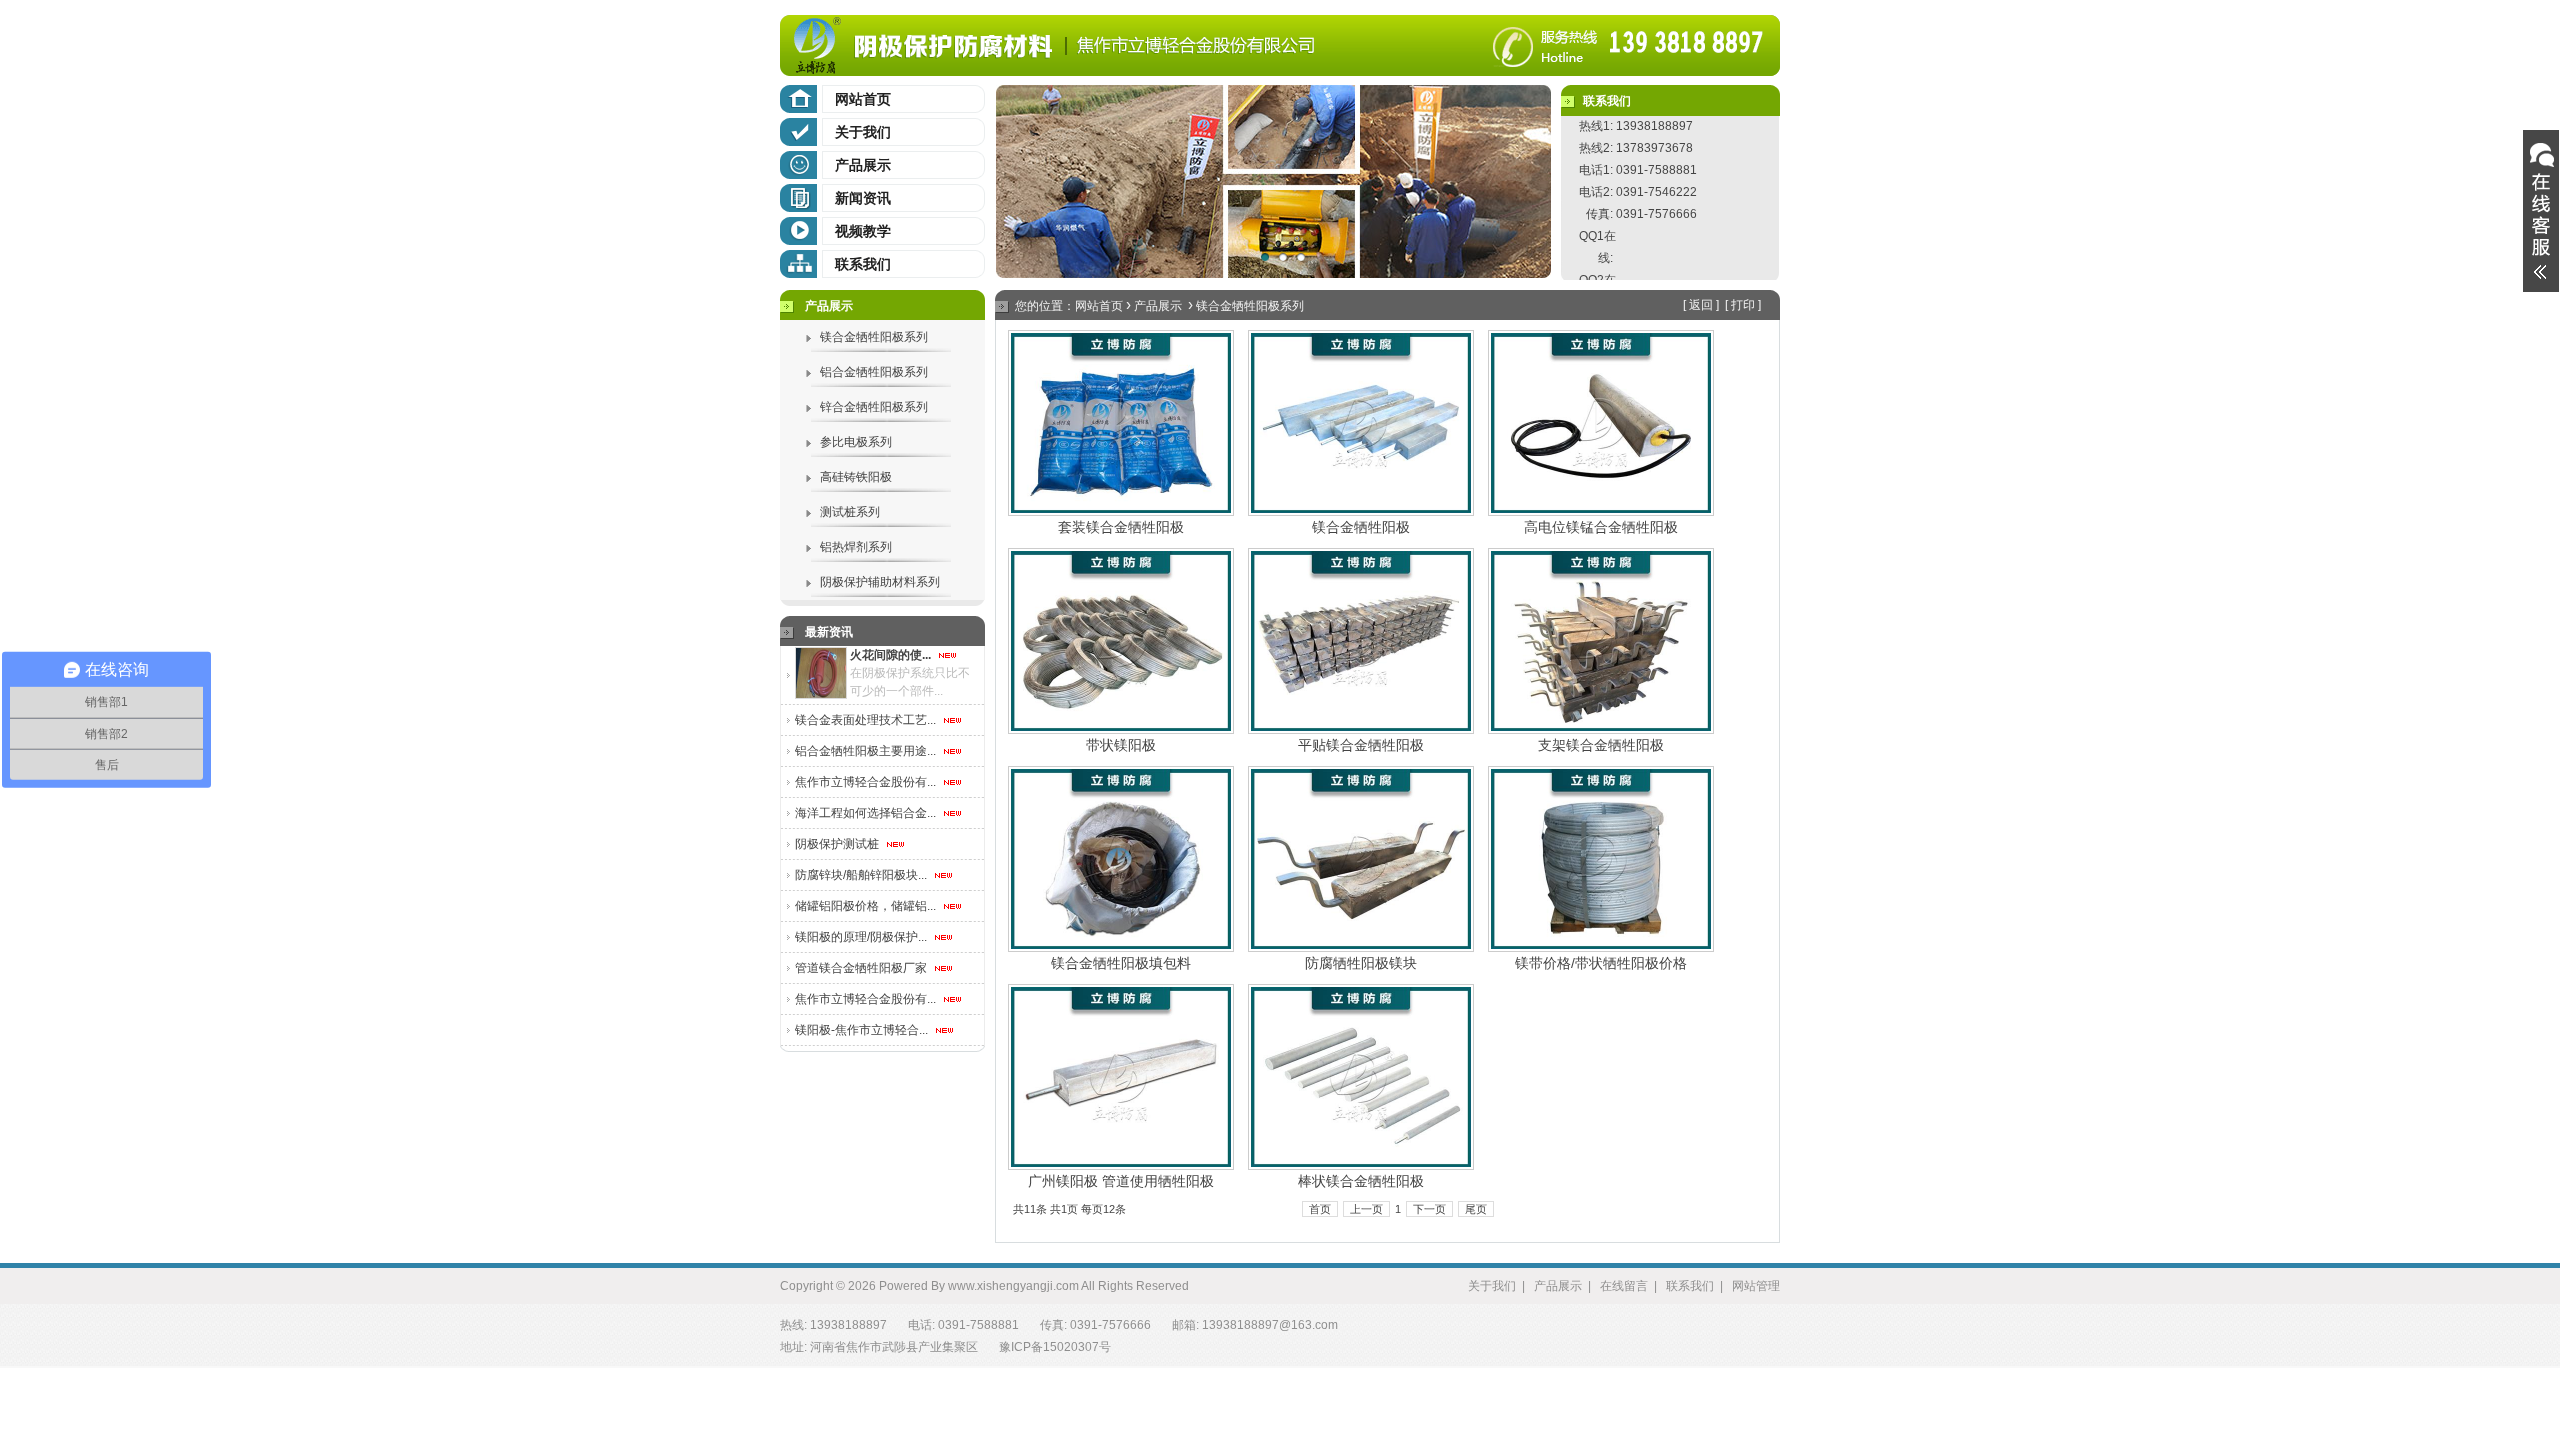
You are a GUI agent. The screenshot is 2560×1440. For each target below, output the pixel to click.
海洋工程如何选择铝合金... (867, 813)
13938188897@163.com (1270, 1325)
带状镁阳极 (1121, 745)
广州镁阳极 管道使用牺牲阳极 (1121, 1181)
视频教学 (863, 231)
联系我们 (863, 264)
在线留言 (1624, 1286)
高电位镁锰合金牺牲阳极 (1601, 527)
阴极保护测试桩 (838, 844)
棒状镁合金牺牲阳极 (1361, 1181)
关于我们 (863, 132)
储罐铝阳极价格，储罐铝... (867, 906)
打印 (1743, 305)
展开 (2541, 211)
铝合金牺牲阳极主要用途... (867, 751)
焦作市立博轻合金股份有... (867, 782)
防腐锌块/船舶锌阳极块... (862, 875)
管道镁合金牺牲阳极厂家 (862, 968)
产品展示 (863, 165)
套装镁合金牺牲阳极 (1121, 527)
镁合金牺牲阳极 (1361, 527)
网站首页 (863, 99)
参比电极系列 (856, 442)
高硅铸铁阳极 (856, 477)
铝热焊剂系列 (856, 547)
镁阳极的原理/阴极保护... (862, 937)
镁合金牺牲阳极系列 (874, 337)
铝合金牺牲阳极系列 (874, 372)
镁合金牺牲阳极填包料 (1121, 963)
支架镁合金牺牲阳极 (1601, 745)
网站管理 (1756, 1286)
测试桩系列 (850, 512)
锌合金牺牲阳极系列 (874, 407)
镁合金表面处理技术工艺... (867, 720)
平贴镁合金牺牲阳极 (1361, 745)
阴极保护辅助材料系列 (880, 582)
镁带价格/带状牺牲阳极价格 (1601, 963)
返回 (1701, 305)
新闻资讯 (863, 198)
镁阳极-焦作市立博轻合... (863, 1030)
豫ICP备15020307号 (1055, 1347)
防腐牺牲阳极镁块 (1361, 963)
